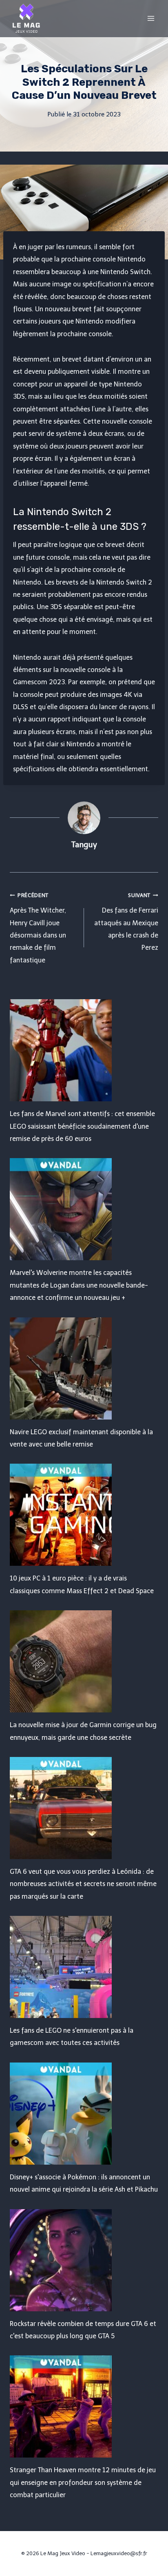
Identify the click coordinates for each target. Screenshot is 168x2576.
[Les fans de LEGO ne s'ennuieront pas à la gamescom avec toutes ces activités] (84, 1967)
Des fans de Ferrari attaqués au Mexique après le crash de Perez (126, 922)
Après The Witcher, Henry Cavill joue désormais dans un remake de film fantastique (38, 928)
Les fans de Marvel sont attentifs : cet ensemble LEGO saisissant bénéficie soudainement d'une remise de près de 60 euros (82, 1126)
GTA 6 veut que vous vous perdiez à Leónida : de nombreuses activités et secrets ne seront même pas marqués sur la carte (83, 1884)
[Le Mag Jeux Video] (26, 18)
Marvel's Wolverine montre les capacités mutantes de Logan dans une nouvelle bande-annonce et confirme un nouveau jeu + (79, 1285)
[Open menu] (151, 18)
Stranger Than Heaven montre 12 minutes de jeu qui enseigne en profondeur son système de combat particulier (83, 2482)
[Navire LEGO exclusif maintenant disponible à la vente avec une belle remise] (84, 1368)
